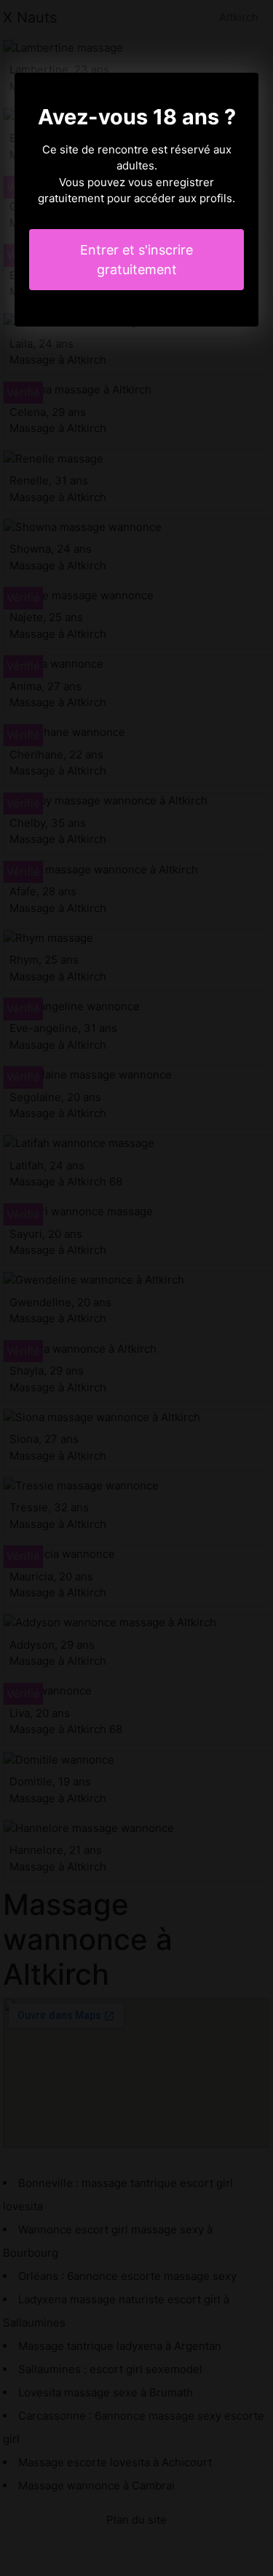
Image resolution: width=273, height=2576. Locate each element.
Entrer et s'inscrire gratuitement (136, 260)
